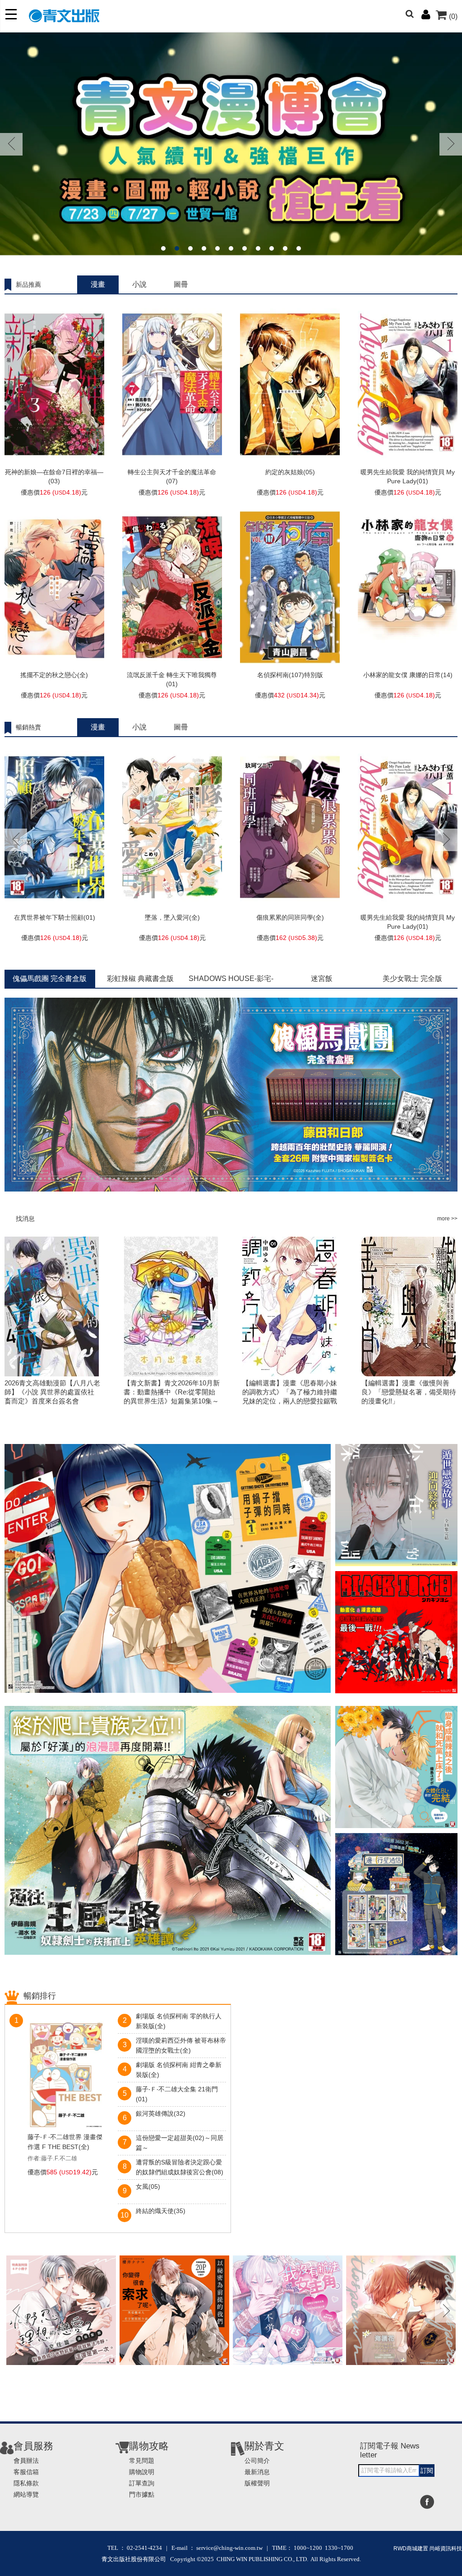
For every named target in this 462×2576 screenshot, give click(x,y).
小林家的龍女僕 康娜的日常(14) (408, 675)
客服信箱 (26, 2472)
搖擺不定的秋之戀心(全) (54, 675)
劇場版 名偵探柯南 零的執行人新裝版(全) (179, 2021)
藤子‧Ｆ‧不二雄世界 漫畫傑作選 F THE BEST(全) (65, 2142)
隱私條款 (26, 2483)
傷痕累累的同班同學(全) (290, 917)
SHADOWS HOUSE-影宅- (231, 979)
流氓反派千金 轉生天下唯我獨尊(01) (172, 679)
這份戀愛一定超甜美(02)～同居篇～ (180, 2143)
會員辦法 (26, 2461)
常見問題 (142, 2461)
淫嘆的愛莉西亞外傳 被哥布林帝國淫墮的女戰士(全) (181, 2045)
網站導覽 (26, 2494)
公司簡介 (257, 2461)
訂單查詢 (142, 2483)
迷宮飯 (322, 979)
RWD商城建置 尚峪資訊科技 (428, 2548)
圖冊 (181, 284)
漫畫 (98, 284)
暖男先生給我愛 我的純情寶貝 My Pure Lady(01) (408, 477)
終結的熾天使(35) (161, 2211)
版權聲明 (257, 2483)
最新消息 (257, 2472)
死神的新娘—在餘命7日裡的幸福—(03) (54, 477)
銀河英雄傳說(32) (161, 2113)
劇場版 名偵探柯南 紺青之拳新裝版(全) (179, 2070)
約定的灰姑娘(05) (290, 472)
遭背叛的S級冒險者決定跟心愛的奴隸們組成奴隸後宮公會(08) (180, 2167)
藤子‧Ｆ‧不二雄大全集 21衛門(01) (177, 2094)
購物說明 (142, 2472)
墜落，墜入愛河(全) (172, 917)
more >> (447, 1219)
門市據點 (142, 2494)
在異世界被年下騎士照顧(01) (55, 917)
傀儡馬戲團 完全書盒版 (50, 979)
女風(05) (148, 2186)
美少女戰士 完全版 (412, 979)
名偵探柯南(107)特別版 (290, 675)
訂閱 (427, 2471)
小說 (139, 284)
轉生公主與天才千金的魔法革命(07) (172, 477)
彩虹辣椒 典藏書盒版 (140, 979)
